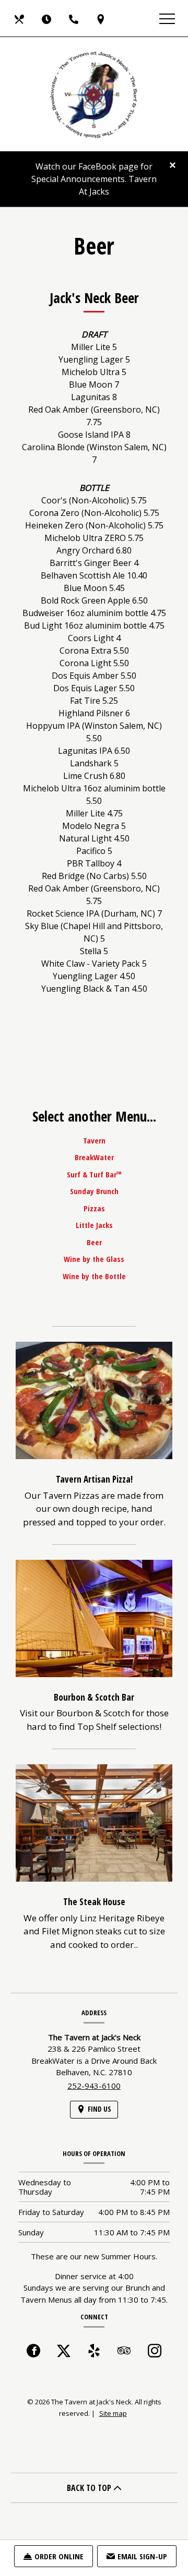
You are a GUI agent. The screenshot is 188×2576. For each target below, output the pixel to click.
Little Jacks (94, 1225)
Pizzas (94, 1208)
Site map (113, 2413)
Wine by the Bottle (94, 1276)
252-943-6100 (94, 2086)
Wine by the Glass (94, 1259)
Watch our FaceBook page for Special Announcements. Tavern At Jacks (94, 179)
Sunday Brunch (94, 1191)
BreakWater (94, 1157)
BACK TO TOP (90, 2488)
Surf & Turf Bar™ (94, 1174)
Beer (94, 1242)
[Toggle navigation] (167, 18)
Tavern (94, 1140)
